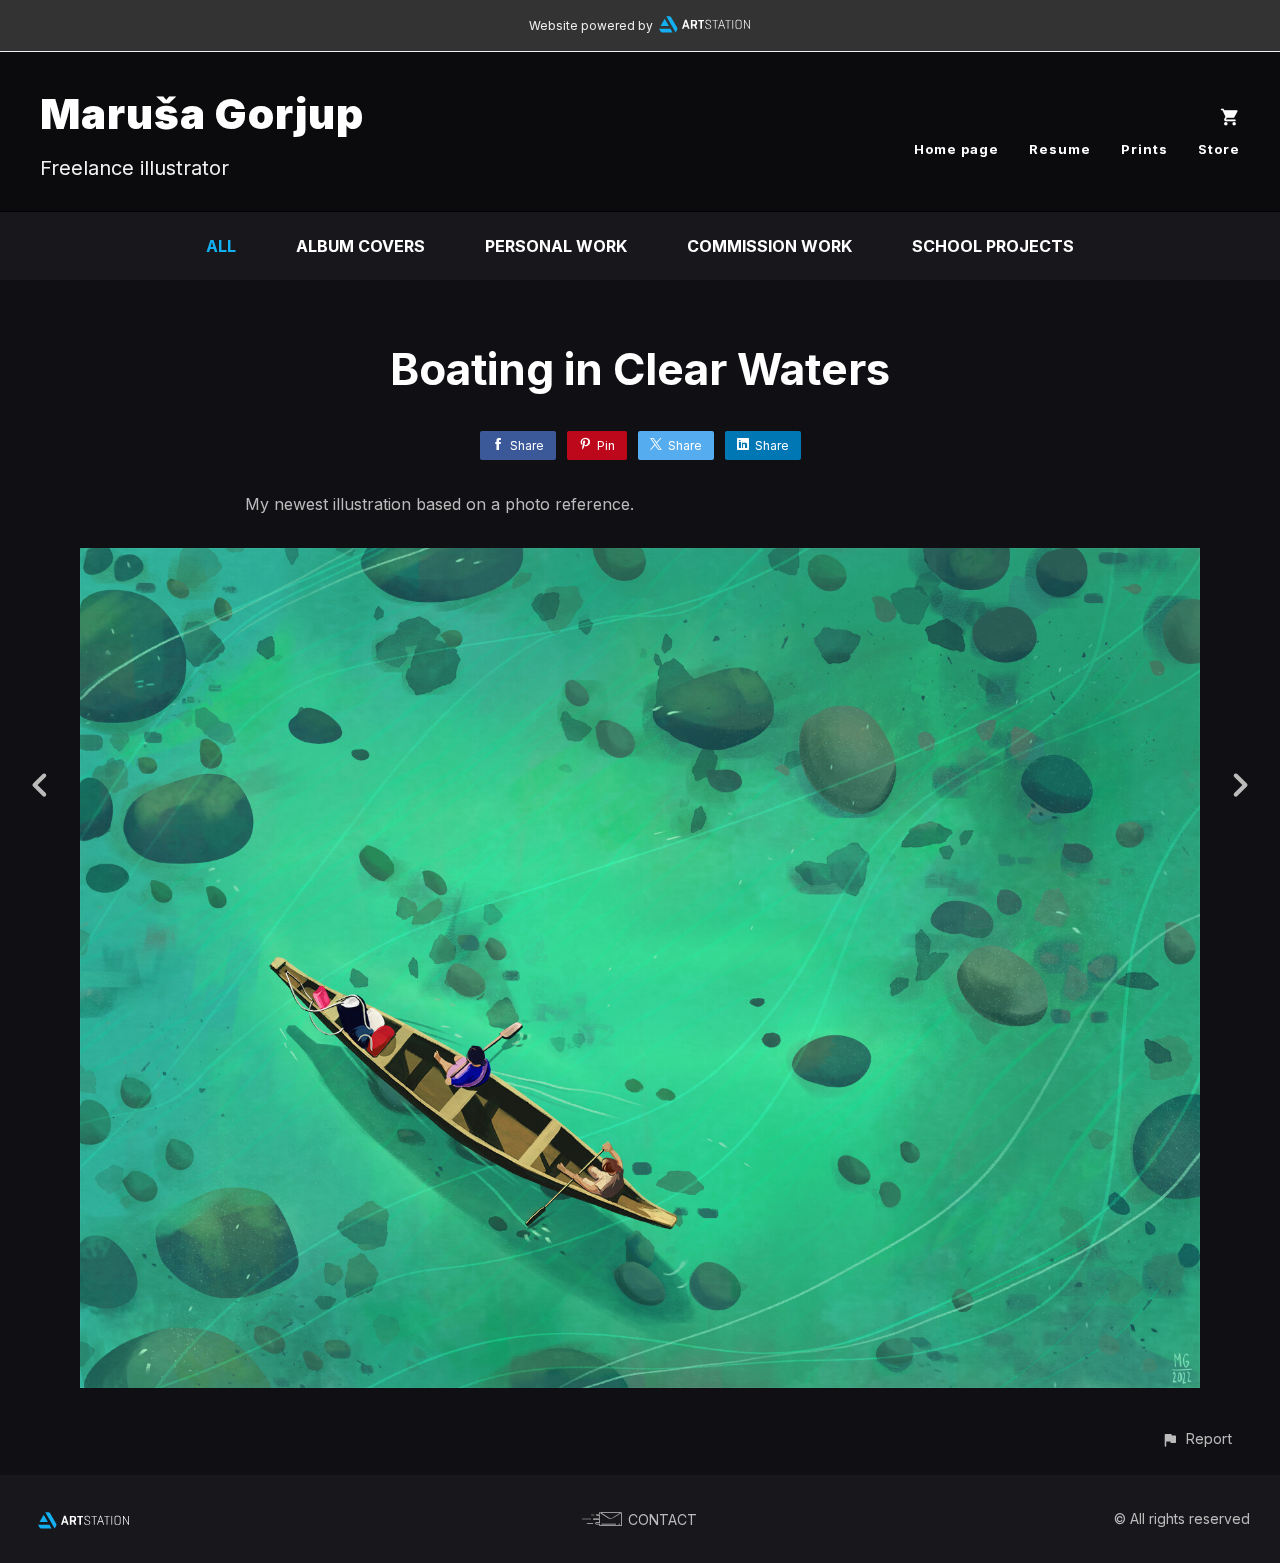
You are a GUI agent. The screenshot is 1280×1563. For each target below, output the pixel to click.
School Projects (993, 246)
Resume (1060, 149)
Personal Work (556, 246)
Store (1219, 149)
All (221, 246)
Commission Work (769, 246)
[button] (1196, 1438)
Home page (956, 149)
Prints (1144, 149)
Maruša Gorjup (202, 113)
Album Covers (360, 246)
